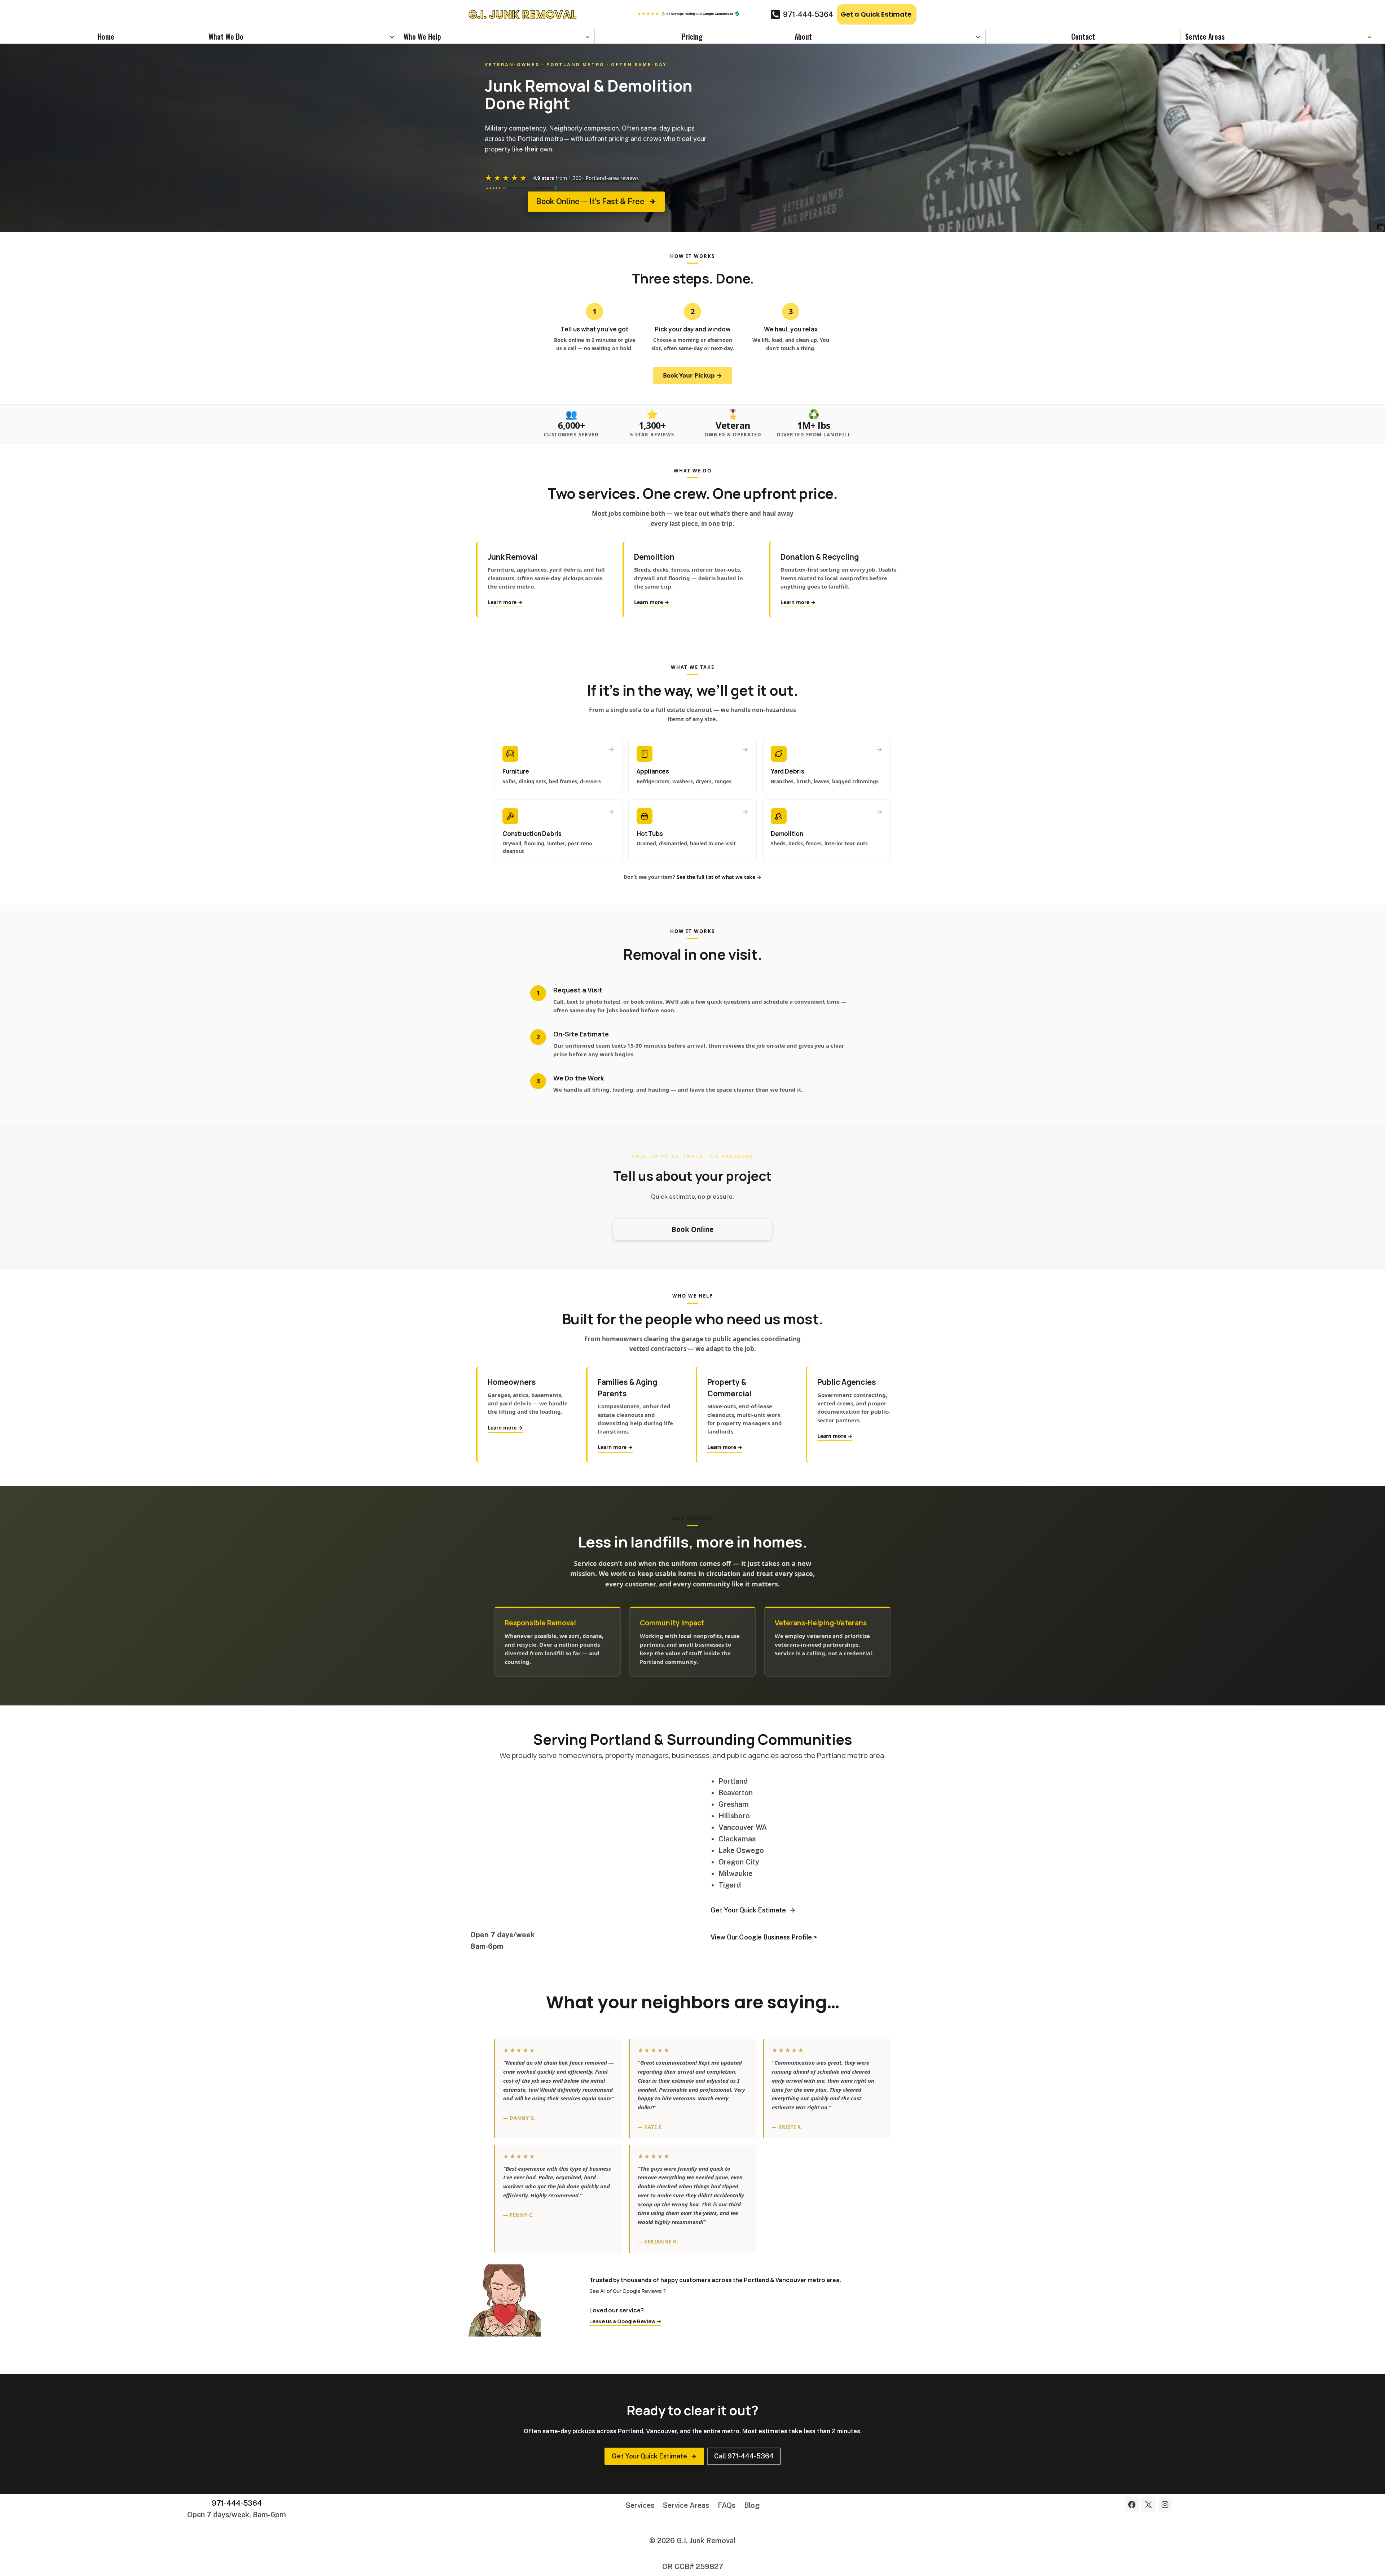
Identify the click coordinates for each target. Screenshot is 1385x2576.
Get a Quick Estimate (876, 14)
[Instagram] (1165, 2505)
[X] (1148, 2505)
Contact (1083, 36)
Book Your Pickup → (692, 375)
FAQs (727, 2505)
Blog (752, 2505)
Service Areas (686, 2505)
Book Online (692, 1229)
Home (106, 36)
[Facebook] (1132, 2505)
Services (640, 2505)
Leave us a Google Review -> (625, 2321)
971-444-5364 (237, 2503)
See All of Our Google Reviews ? (628, 2291)
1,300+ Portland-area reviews (604, 178)
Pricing (692, 36)
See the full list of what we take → (719, 877)
